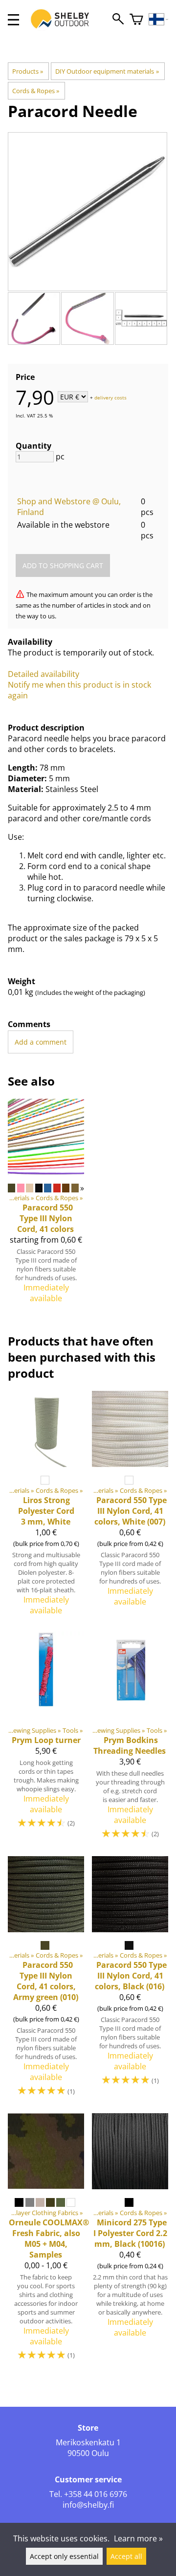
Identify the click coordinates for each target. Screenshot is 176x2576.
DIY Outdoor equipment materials (107, 71)
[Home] (65, 28)
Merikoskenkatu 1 (88, 2442)
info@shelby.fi (88, 2505)
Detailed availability (44, 674)
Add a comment (41, 1042)
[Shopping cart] (136, 20)
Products (28, 71)
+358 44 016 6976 (96, 2494)
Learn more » (138, 2538)
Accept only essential (64, 2556)
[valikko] (13, 20)
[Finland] (159, 20)
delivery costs (110, 397)
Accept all (126, 2556)
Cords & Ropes (36, 91)
